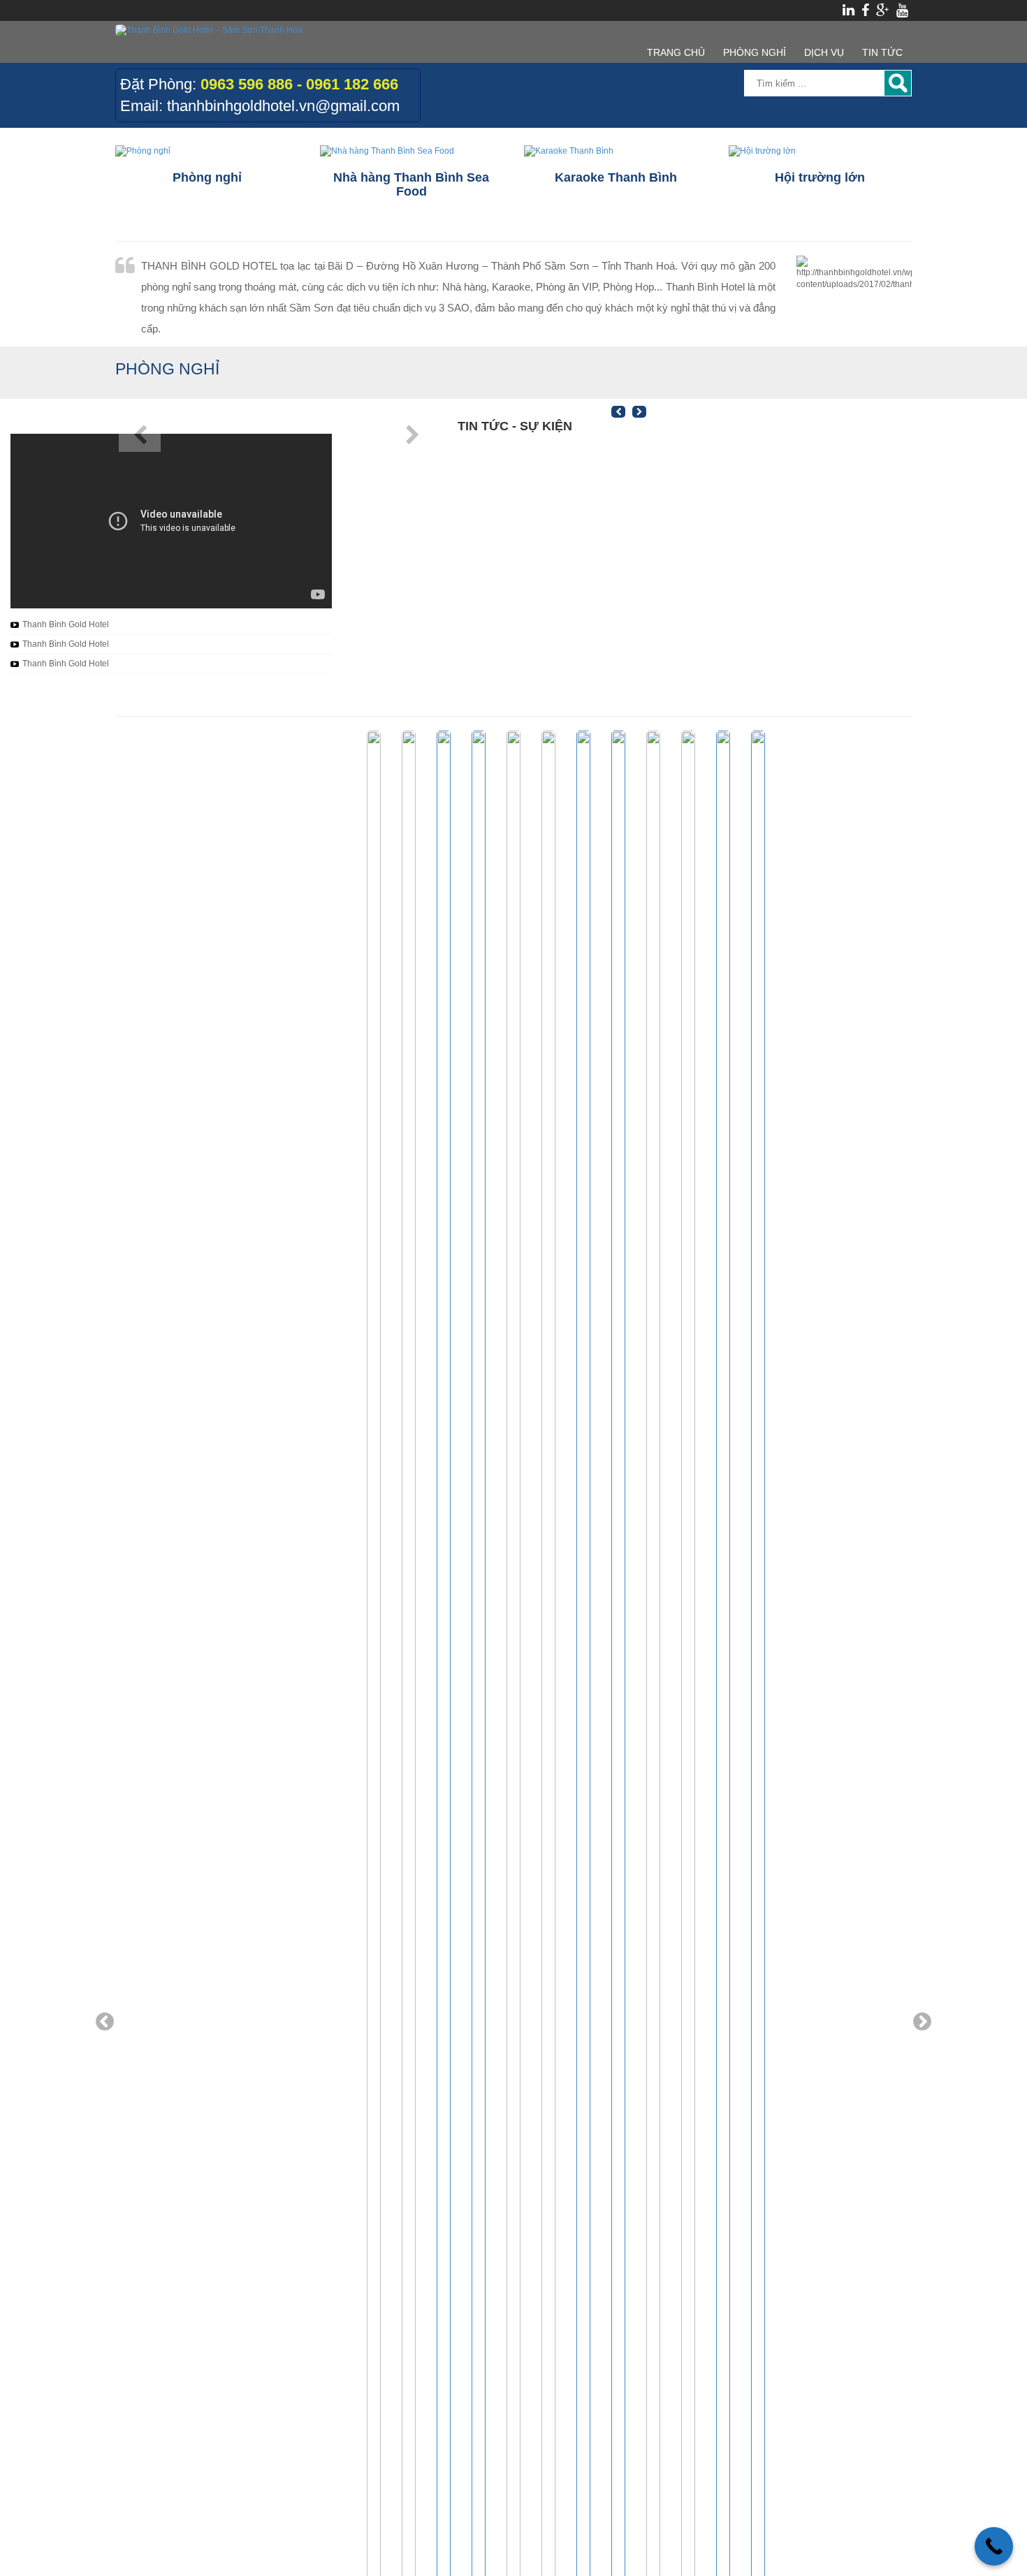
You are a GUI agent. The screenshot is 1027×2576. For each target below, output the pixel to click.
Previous (105, 2022)
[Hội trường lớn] (821, 151)
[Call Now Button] (994, 2546)
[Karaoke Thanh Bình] (616, 151)
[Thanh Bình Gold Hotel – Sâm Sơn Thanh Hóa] (209, 30)
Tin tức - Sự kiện (515, 426)
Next (922, 2022)
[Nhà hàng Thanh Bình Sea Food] (412, 151)
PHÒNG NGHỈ (755, 52)
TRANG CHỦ (676, 52)
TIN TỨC (882, 52)
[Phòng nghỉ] (207, 151)
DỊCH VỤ (824, 52)
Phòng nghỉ (167, 369)
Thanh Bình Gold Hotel (66, 624)
